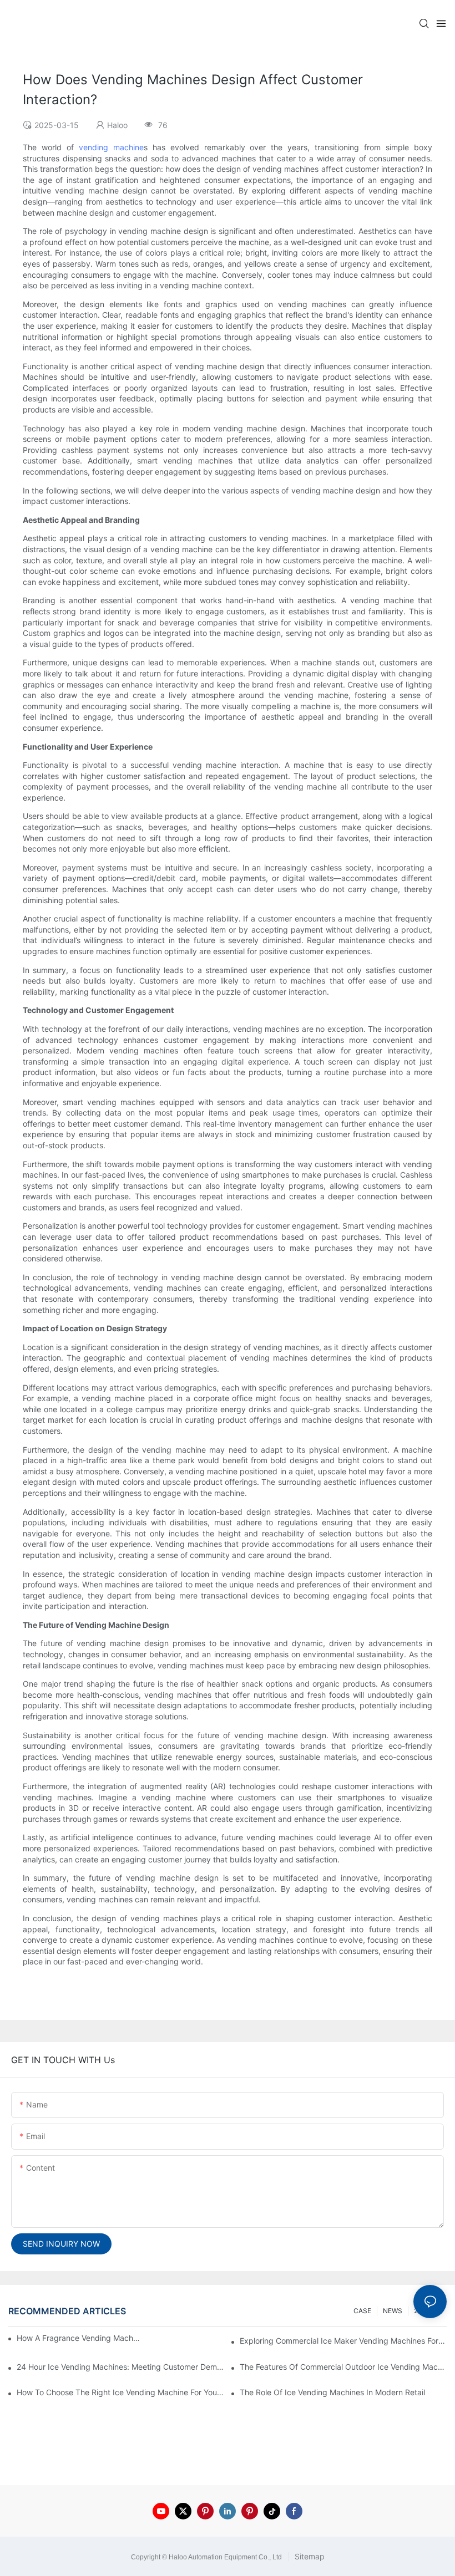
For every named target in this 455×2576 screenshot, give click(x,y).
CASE (362, 2311)
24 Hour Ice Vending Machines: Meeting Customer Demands (120, 2367)
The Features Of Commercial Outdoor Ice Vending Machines (343, 2367)
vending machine (111, 147)
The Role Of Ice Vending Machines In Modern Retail (332, 2392)
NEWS (393, 2311)
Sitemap (309, 2556)
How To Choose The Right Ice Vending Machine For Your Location (120, 2392)
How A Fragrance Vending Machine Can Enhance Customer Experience (79, 2338)
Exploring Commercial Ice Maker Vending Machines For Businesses (343, 2341)
